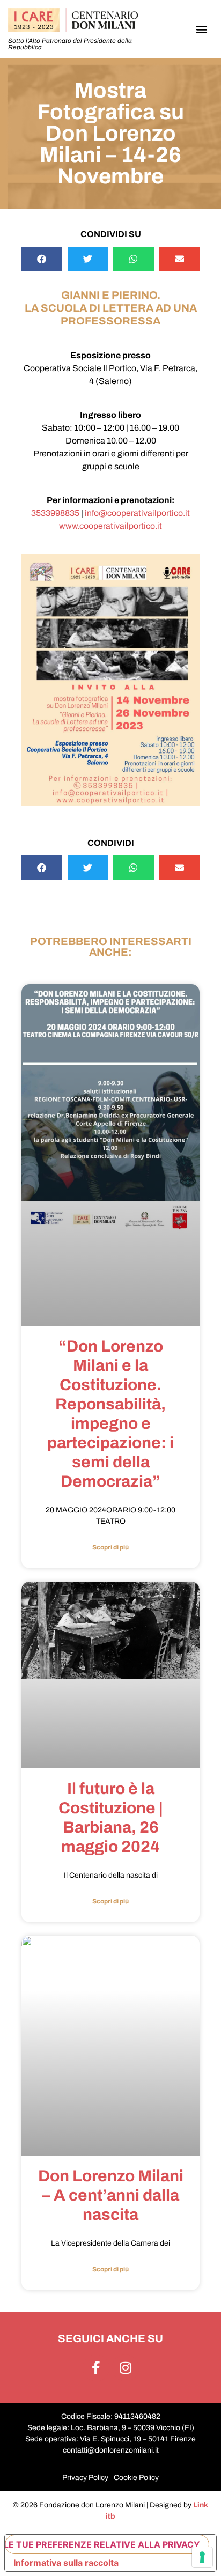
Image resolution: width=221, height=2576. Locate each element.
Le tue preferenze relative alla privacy (102, 2544)
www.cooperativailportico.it (110, 526)
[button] (202, 29)
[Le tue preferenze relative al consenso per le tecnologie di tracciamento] (202, 2557)
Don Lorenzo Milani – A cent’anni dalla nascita (111, 2195)
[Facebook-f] (96, 2368)
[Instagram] (126, 2368)
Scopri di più (110, 1547)
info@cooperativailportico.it (137, 513)
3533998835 (55, 513)
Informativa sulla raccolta (66, 2563)
